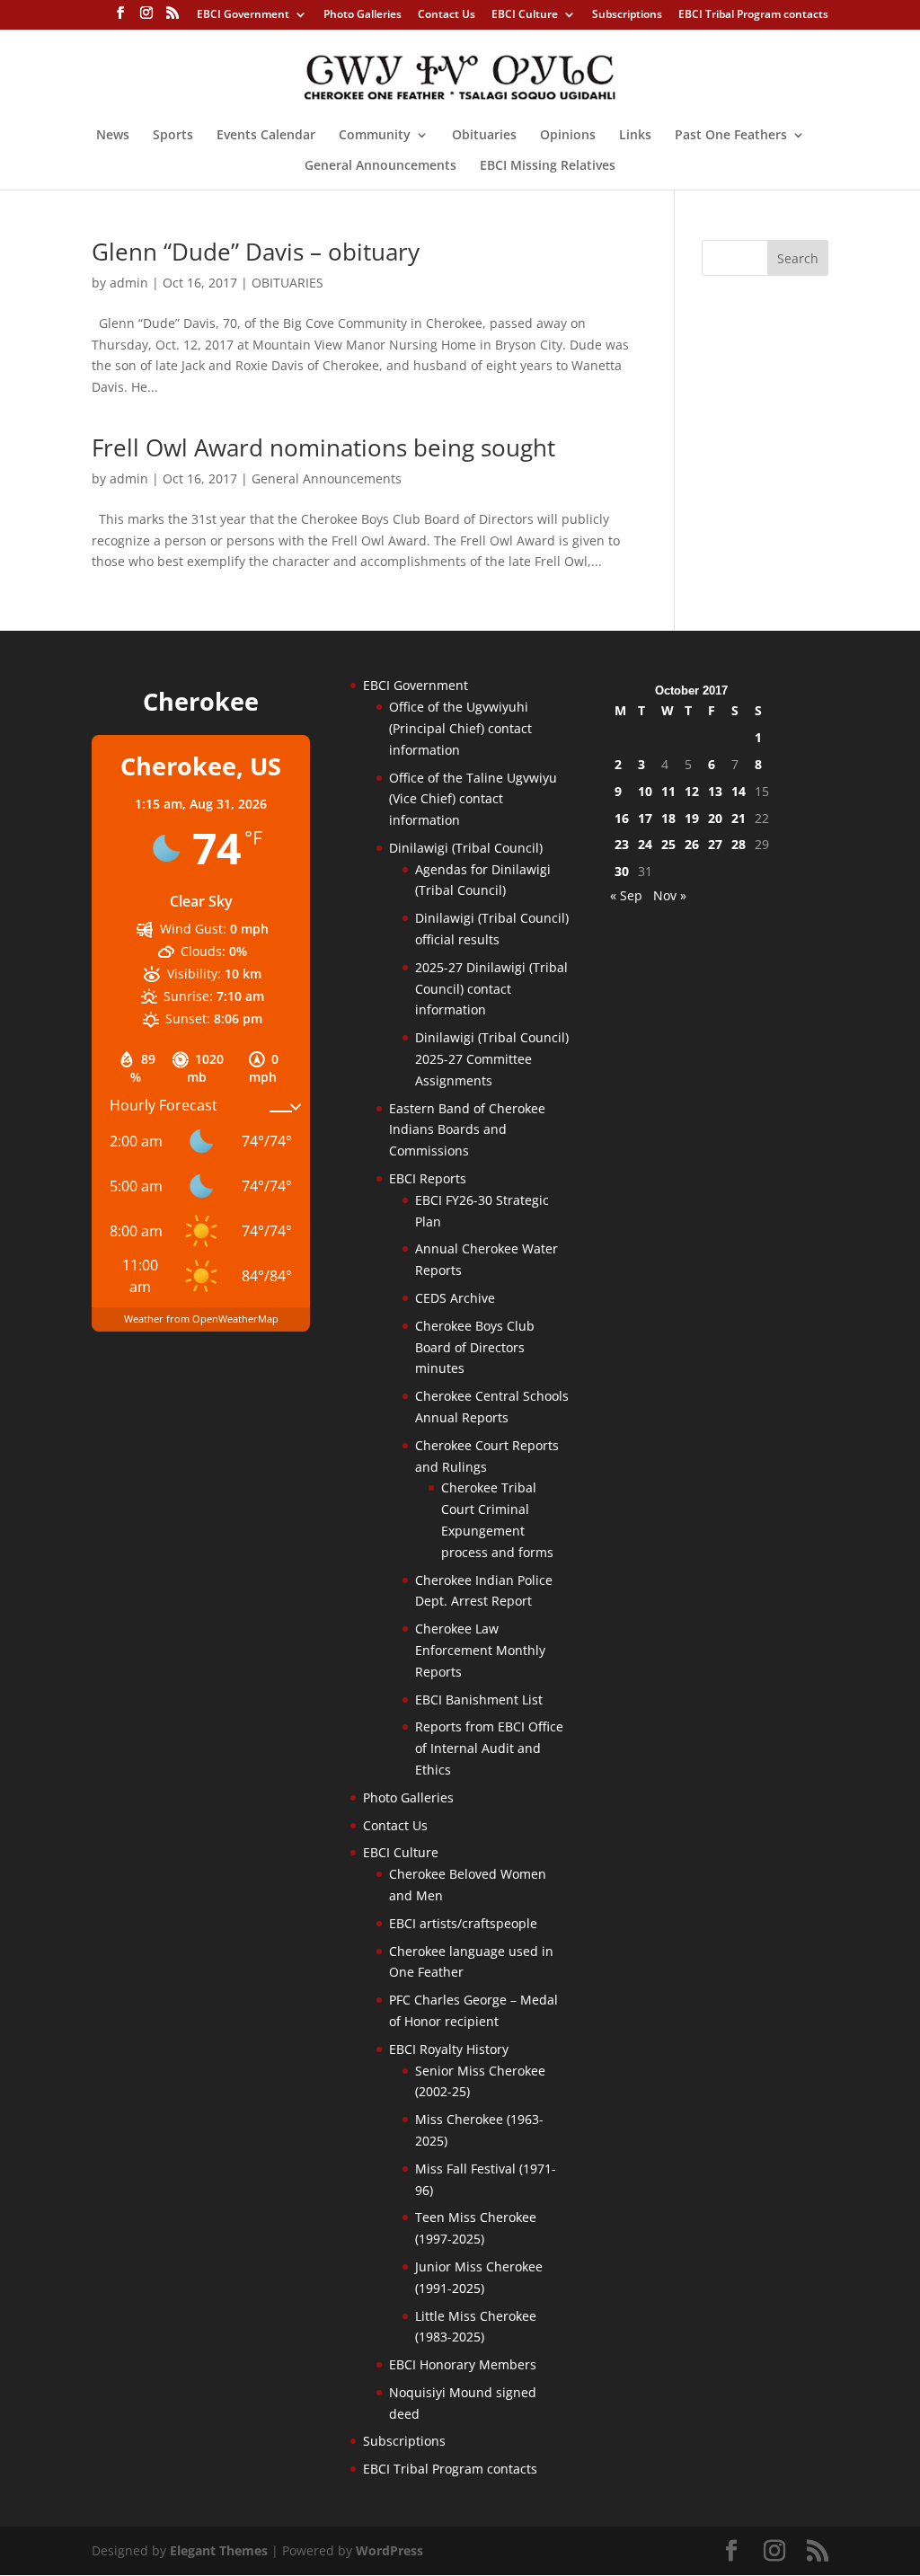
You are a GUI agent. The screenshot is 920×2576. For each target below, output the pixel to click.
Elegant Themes (219, 2550)
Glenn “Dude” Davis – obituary (256, 252)
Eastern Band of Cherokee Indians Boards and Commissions (467, 1130)
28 (739, 844)
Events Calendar (266, 136)
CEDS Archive (455, 1298)
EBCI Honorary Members (463, 2364)
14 (739, 791)
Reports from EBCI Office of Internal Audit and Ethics (489, 1748)
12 (692, 791)
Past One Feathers (731, 136)
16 (622, 818)
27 (715, 844)
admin (129, 283)
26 (692, 844)
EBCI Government (243, 15)
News (113, 136)
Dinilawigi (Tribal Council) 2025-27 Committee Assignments (492, 1059)
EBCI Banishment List (479, 1700)
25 (668, 844)
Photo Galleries (363, 15)
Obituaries (484, 136)
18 (668, 818)
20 (715, 818)
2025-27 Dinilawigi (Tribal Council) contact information (491, 989)
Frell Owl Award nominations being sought (323, 447)
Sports (173, 136)
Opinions (568, 136)
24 (645, 844)
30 (622, 871)
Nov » (670, 895)
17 (645, 818)
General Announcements (380, 166)
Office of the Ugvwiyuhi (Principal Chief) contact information (460, 728)
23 (622, 844)
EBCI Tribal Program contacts (753, 15)
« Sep (626, 895)
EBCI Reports (428, 1178)
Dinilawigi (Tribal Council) (466, 848)
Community (375, 136)
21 (739, 818)
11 (668, 791)
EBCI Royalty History (449, 2049)
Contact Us (447, 15)
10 (645, 791)
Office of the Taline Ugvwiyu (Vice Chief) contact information (473, 799)
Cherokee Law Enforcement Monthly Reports (480, 1650)
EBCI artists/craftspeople (463, 1923)
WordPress (389, 2550)
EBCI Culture (525, 15)
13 (715, 791)
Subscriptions (627, 15)
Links (635, 136)
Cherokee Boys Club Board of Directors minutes (475, 1347)
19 (692, 818)
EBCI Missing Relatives (548, 166)
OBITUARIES (287, 283)
